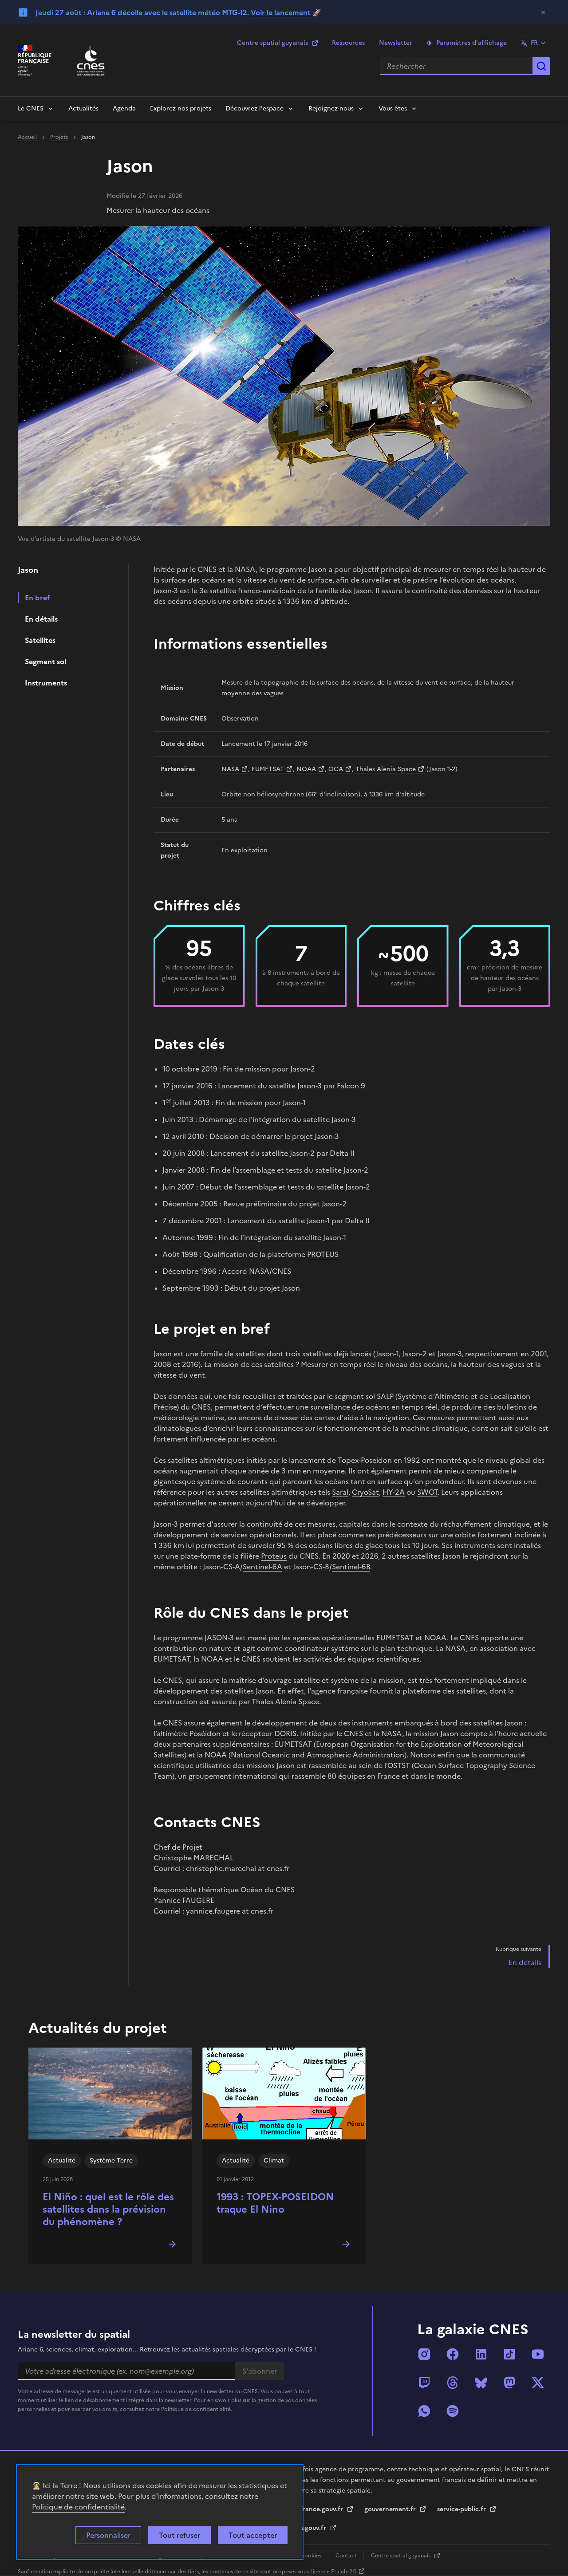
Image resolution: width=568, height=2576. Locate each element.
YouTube (538, 2354)
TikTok (509, 2354)
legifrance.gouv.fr (317, 2509)
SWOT (427, 1492)
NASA (230, 769)
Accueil (28, 137)
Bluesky (481, 2383)
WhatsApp (424, 2411)
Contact (347, 2556)
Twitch (424, 2383)
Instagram (424, 2354)
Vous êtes (393, 108)
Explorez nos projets (181, 108)
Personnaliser (108, 2535)
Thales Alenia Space (386, 769)
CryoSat (365, 1492)
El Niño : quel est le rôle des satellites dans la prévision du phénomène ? (108, 2209)
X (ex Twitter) (538, 2383)
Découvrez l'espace (254, 108)
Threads (453, 2383)
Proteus (274, 1556)
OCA (336, 769)
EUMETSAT (268, 769)
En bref (37, 598)
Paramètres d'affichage (471, 43)
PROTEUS (323, 1254)
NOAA (306, 769)
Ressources (348, 43)
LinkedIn (481, 2354)
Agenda (124, 108)
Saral (340, 1492)
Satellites (40, 640)
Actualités (83, 108)
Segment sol (45, 662)
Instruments (46, 683)
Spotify (453, 2411)
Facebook (453, 2354)
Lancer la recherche (541, 66)
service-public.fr (462, 2509)
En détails (41, 619)
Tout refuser (179, 2535)
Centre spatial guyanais (272, 43)
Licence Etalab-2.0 (333, 2572)
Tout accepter (253, 2535)
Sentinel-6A (262, 1567)
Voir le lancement (281, 12)
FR (534, 43)
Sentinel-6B (351, 1567)
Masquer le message (543, 12)
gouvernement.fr (391, 2509)
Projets (60, 137)
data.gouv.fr (309, 2528)
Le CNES (31, 108)
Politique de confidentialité (78, 2507)
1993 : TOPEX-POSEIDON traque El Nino (275, 2203)
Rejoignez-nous (331, 108)
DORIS (285, 1733)
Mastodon (509, 2383)
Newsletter (396, 43)
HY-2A (394, 1492)
